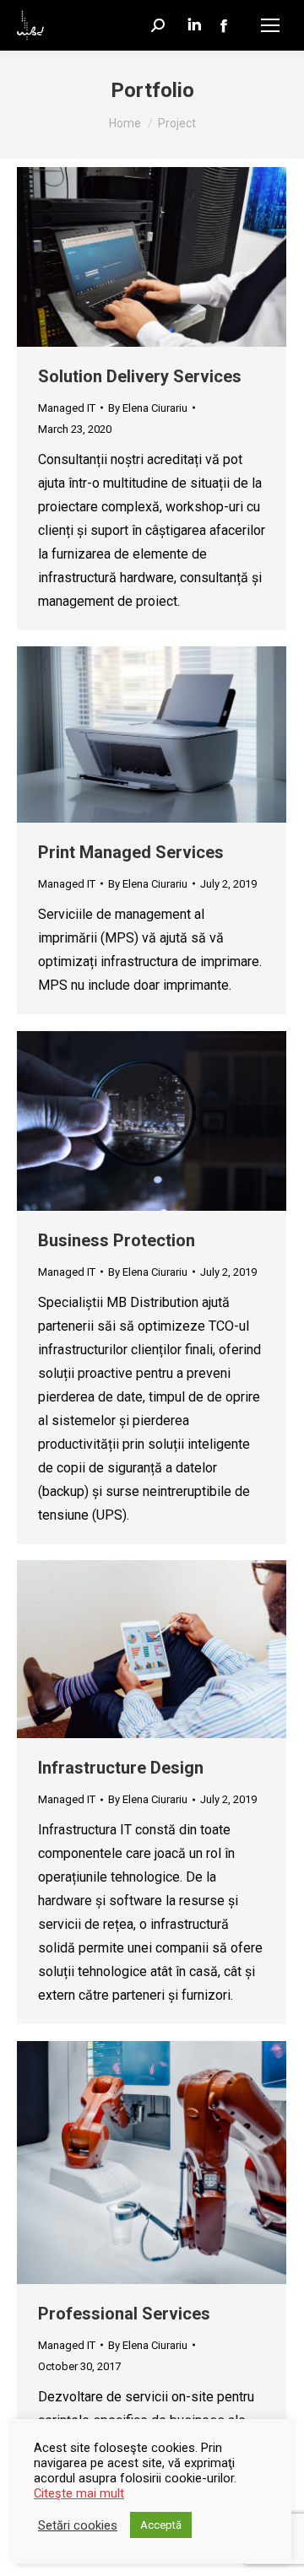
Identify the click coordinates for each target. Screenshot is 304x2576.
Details (175, 257)
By (148, 408)
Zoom (129, 257)
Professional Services (124, 2314)
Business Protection (117, 1240)
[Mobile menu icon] (270, 25)
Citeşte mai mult (79, 2493)
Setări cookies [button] (78, 2525)
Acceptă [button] (161, 2525)
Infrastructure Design (121, 1768)
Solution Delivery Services (140, 376)
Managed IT (67, 408)
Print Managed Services (131, 852)
